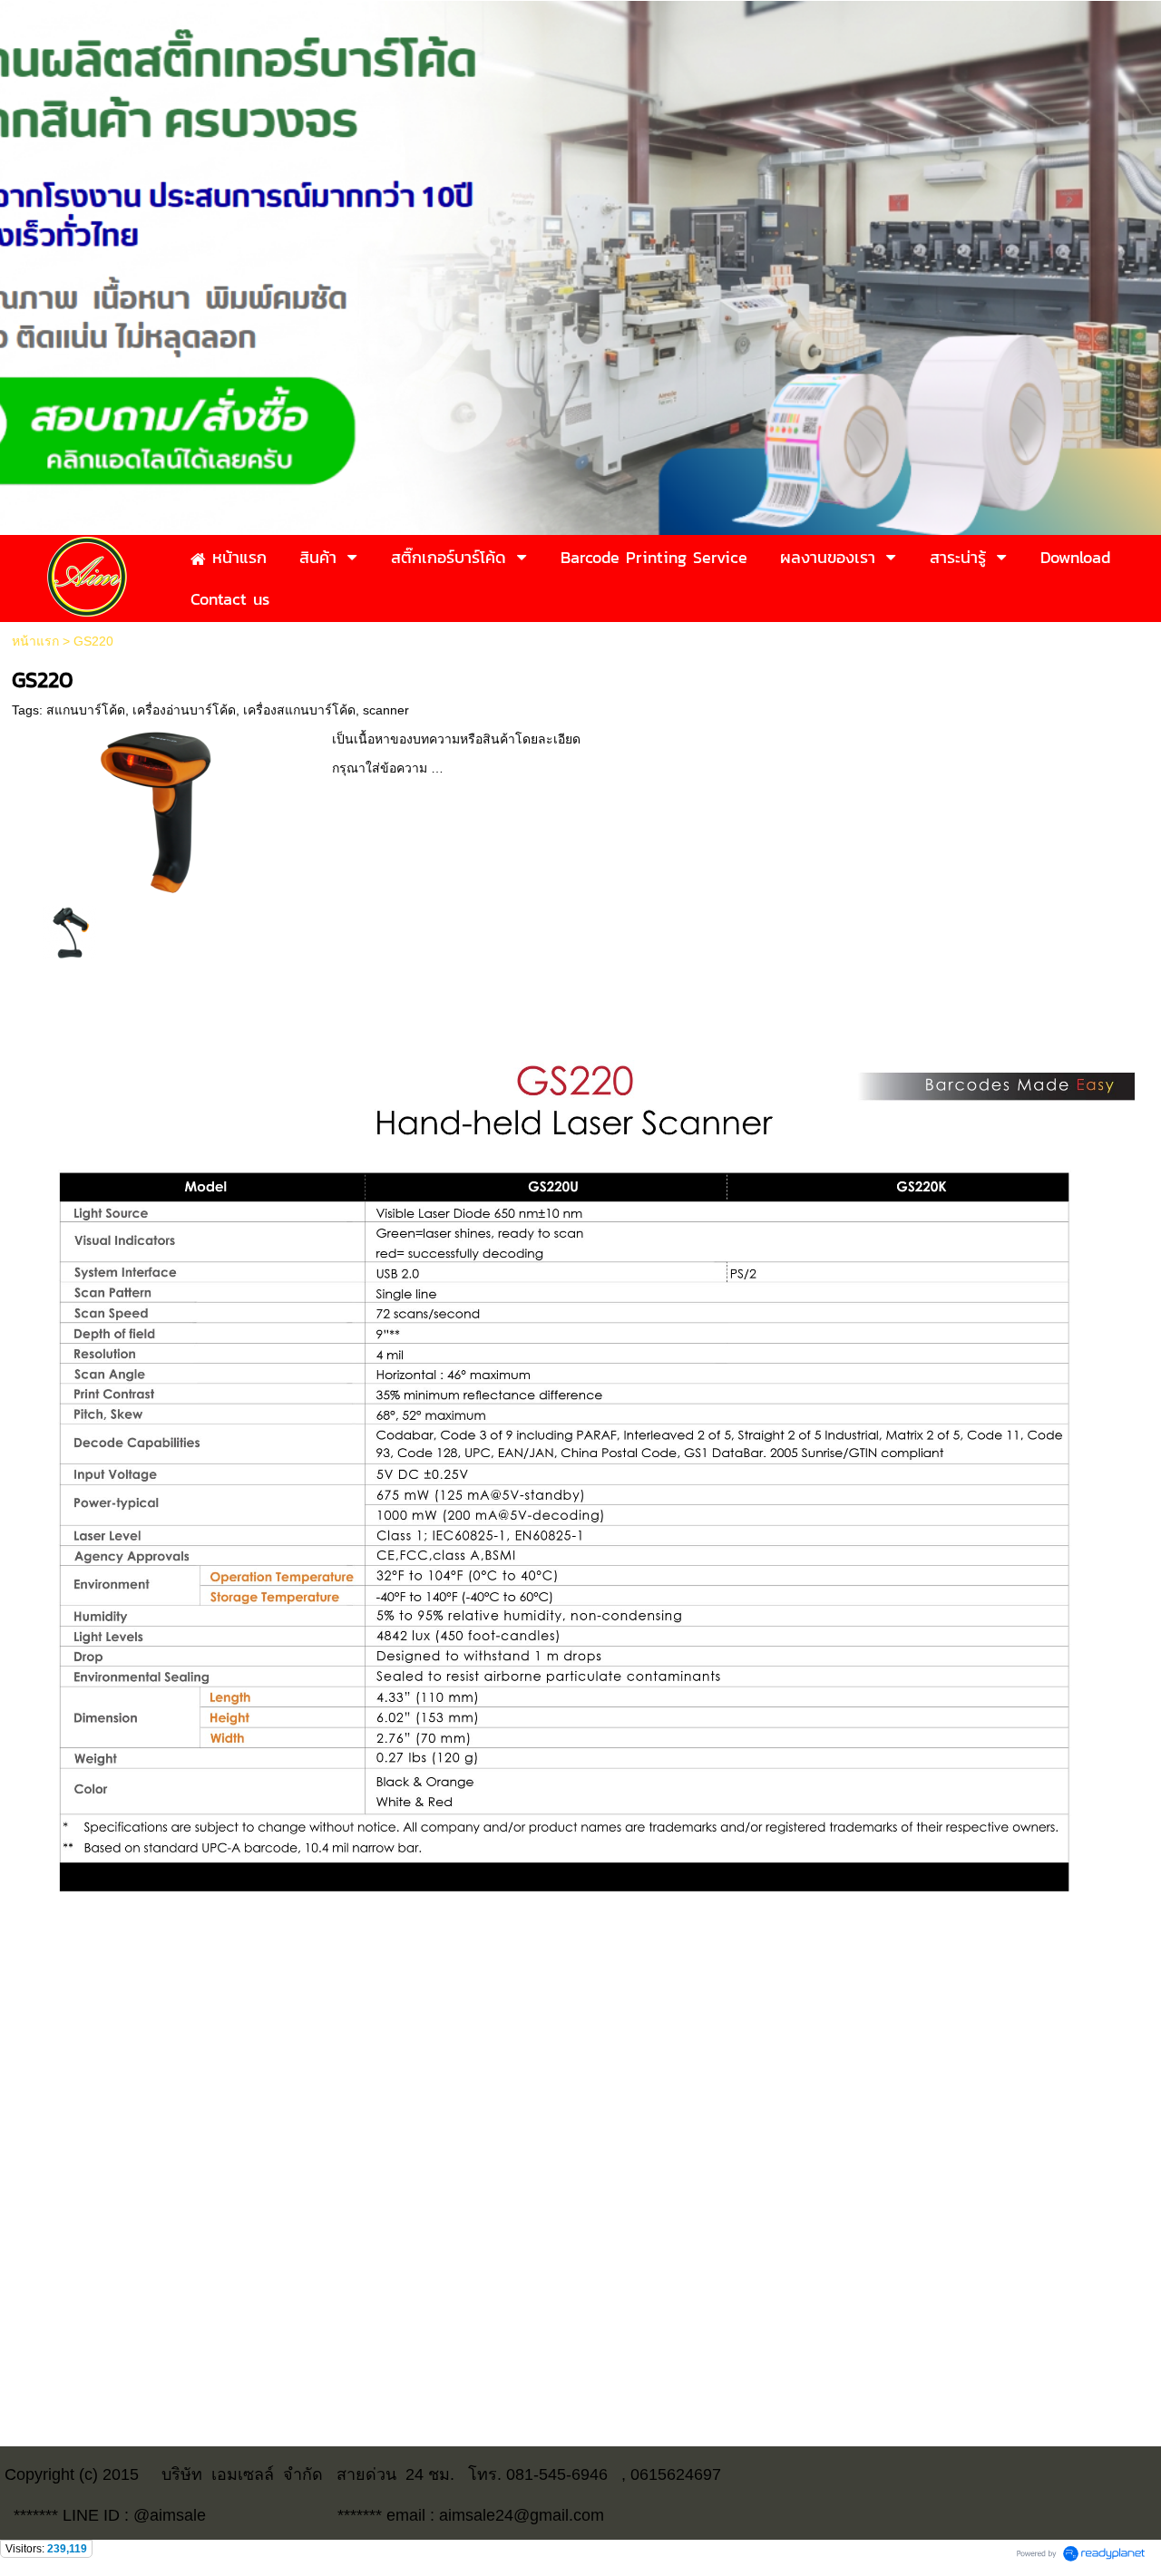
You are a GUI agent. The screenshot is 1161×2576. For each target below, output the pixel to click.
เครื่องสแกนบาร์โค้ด (299, 710)
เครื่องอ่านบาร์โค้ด (184, 710)
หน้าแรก (35, 641)
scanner (386, 710)
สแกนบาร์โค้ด (86, 710)
